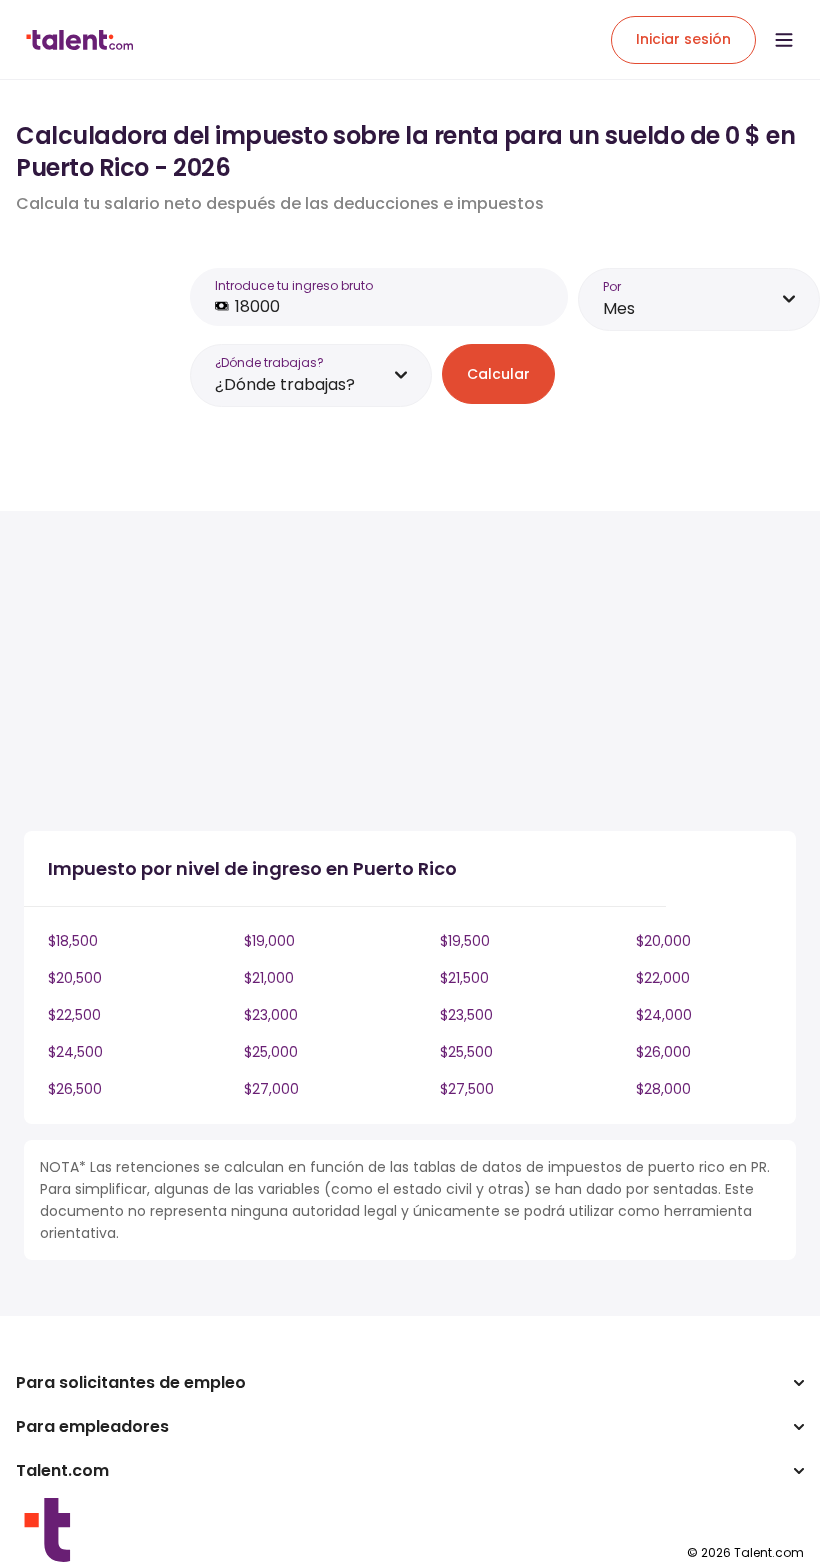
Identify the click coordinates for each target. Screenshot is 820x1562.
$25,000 (271, 1052)
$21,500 (464, 978)
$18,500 (73, 941)
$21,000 (269, 978)
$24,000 (664, 1015)
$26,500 (75, 1089)
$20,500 (75, 978)
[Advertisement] (374, 675)
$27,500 (467, 1089)
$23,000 (271, 1015)
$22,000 (663, 978)
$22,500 (74, 1015)
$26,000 (663, 1052)
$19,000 (269, 941)
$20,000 (663, 941)
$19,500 (465, 941)
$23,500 (466, 1015)
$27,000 (271, 1089)
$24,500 (75, 1052)
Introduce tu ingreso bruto (294, 285)
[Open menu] (784, 40)
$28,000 (663, 1089)
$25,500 (466, 1052)
